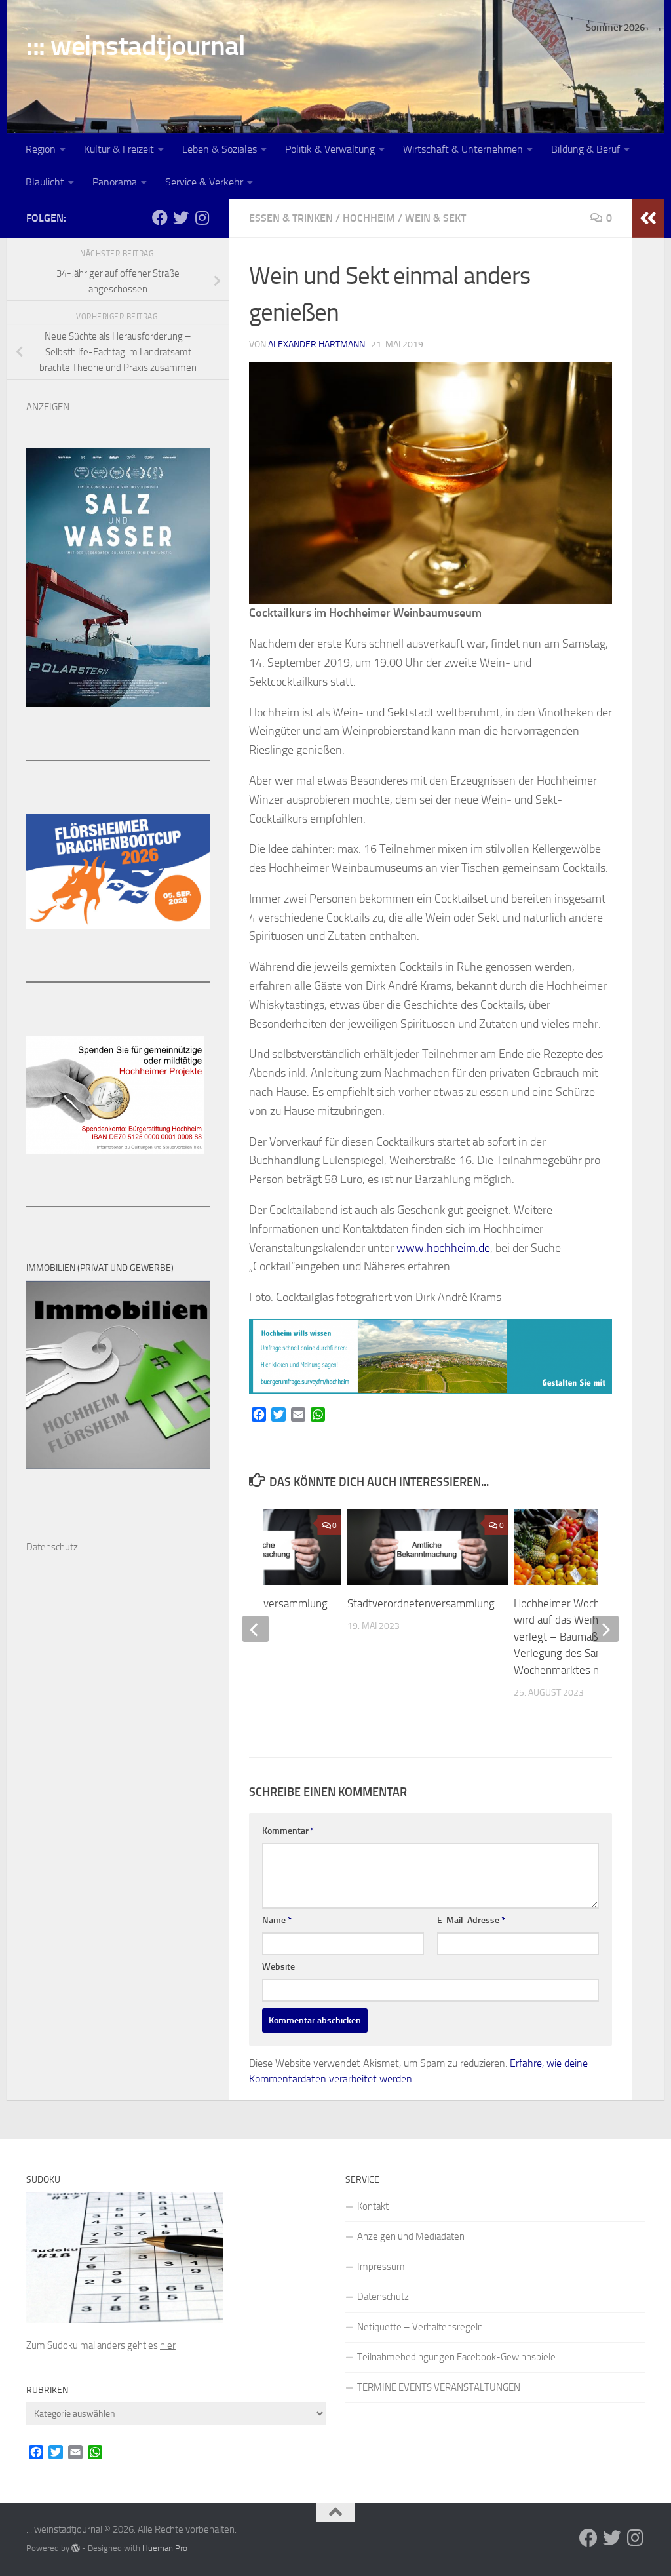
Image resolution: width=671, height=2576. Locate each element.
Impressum (381, 2267)
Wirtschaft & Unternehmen (463, 149)
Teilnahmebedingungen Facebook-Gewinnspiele (456, 2357)
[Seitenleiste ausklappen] (648, 218)
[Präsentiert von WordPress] (76, 2548)
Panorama (115, 182)
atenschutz (55, 1547)
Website (278, 1967)
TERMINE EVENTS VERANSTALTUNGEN (439, 2387)
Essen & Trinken (291, 218)
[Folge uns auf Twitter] (181, 218)
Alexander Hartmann (316, 344)
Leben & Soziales (220, 149)
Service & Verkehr (204, 182)
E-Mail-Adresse (471, 1920)
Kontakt (373, 2206)
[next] (605, 1629)
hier (168, 2345)
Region (41, 149)
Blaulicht (45, 182)
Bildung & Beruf (585, 149)
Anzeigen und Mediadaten (411, 2236)
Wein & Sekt (435, 218)
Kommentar (288, 1831)
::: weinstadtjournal (136, 46)
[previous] (256, 1629)
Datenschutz (383, 2297)
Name (277, 1920)
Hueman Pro (165, 2548)
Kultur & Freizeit (119, 149)
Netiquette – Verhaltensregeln (420, 2327)
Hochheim (369, 218)
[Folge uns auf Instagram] (202, 218)
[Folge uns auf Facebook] (160, 218)
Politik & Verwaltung (330, 149)
